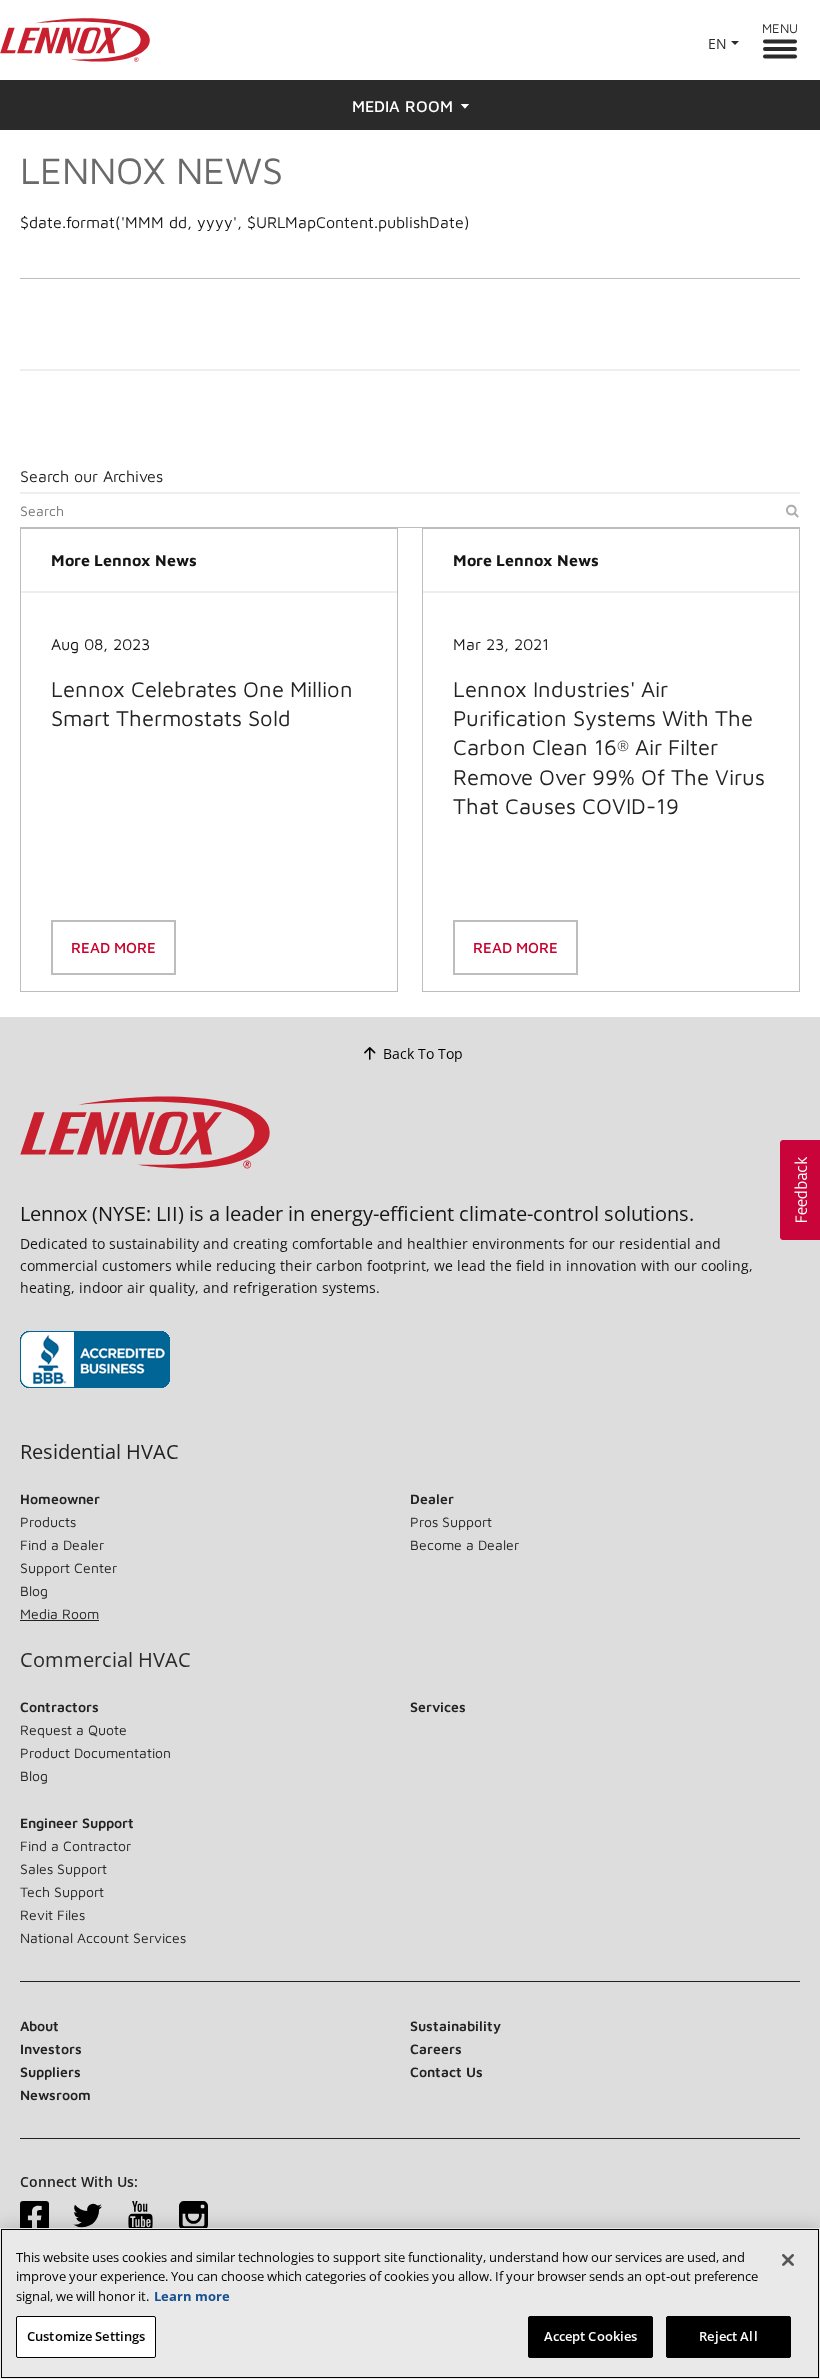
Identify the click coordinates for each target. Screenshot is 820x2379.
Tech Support (62, 1891)
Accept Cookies (591, 2336)
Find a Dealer (62, 1544)
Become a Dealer (464, 1544)
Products (48, 1521)
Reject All (728, 2336)
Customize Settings (86, 2336)
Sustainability (455, 2025)
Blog (34, 1590)
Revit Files (52, 1914)
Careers (436, 2048)
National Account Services (103, 1937)
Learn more (192, 2296)
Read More (113, 947)
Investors (51, 2048)
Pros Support (451, 1521)
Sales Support (63, 1868)
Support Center (68, 1567)
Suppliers (50, 2071)
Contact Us (446, 2071)
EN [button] (717, 43)
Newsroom (55, 2094)
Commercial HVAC (105, 1660)
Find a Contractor (75, 1845)
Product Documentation (95, 1752)
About (39, 2025)
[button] (800, 1190)
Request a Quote (73, 1729)
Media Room (59, 1613)
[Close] (788, 2260)
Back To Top (423, 1053)
